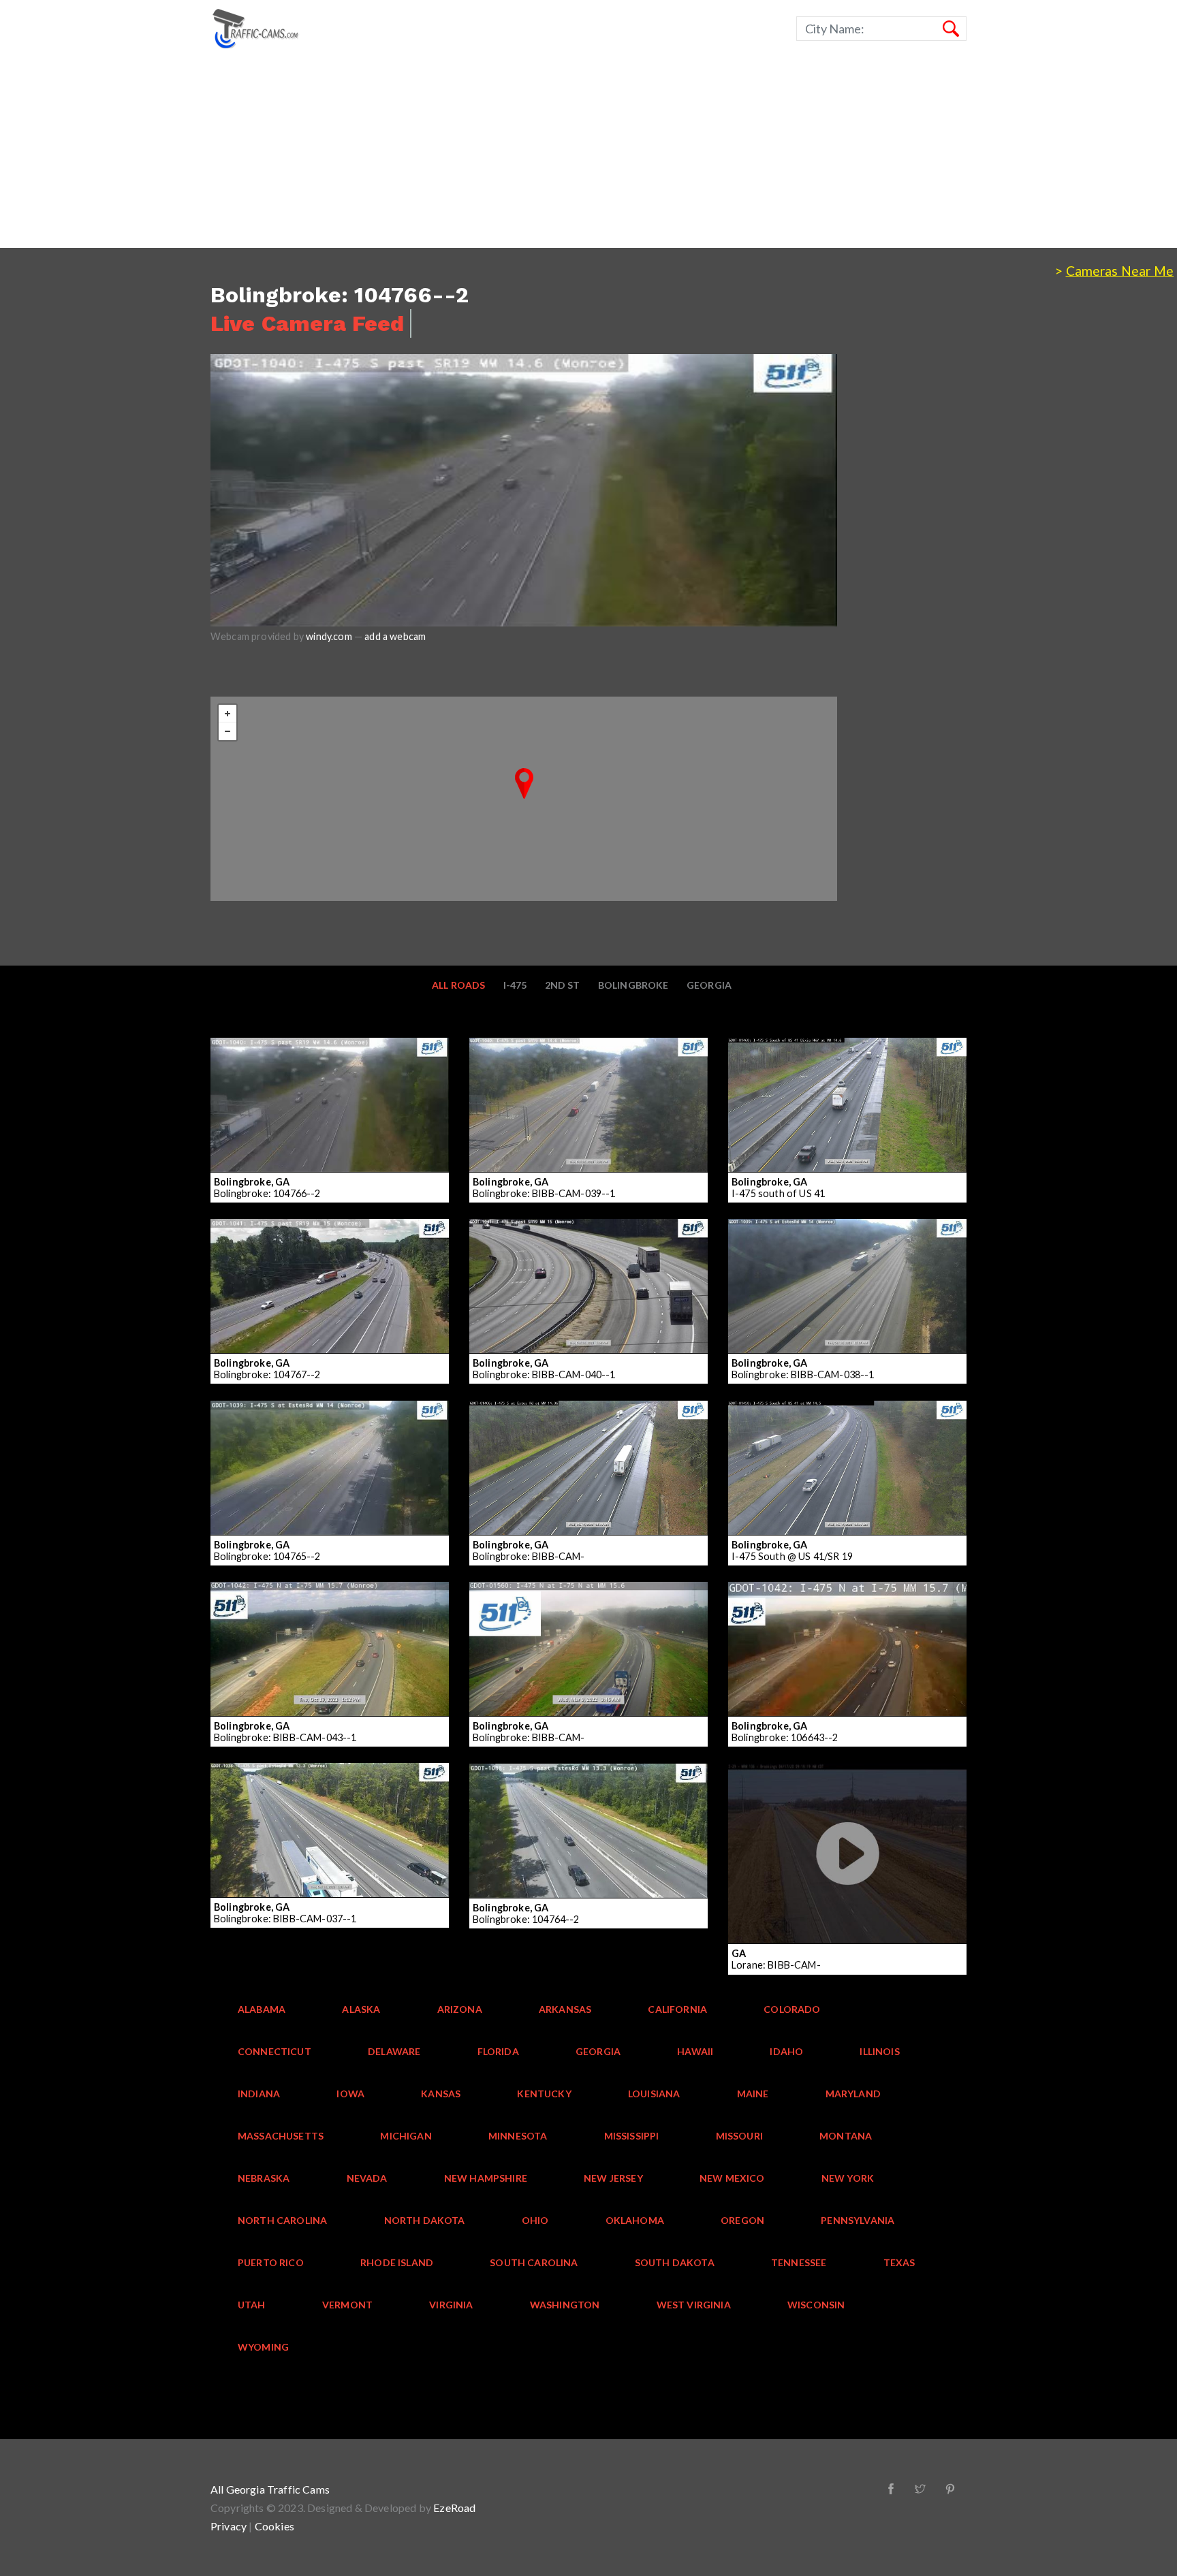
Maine (753, 2094)
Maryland (853, 2094)
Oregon (742, 2220)
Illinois (879, 2051)
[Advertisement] (409, 153)
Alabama (262, 2009)
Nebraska (264, 2178)
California (677, 2009)
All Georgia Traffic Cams (270, 2489)
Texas (899, 2262)
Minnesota (518, 2136)
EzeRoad (454, 2508)
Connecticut (274, 2051)
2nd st (563, 985)
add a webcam (395, 636)
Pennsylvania (858, 2220)
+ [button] (227, 714)
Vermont (347, 2305)
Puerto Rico (271, 2262)
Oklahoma (635, 2220)
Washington (565, 2305)
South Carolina (534, 2262)
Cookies (274, 2526)
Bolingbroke (633, 985)
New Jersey (613, 2178)
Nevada (367, 2178)
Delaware (394, 2051)
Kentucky (544, 2094)
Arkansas (565, 2009)
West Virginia (694, 2305)
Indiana (259, 2094)
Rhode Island (397, 2262)
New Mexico (732, 2178)
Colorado (792, 2009)
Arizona (460, 2009)
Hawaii (695, 2051)
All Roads (459, 985)
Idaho (786, 2051)
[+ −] (524, 799)
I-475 (515, 985)
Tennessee (799, 2262)
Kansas (441, 2094)
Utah (252, 2305)
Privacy (229, 2526)
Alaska (361, 2009)
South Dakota (675, 2262)
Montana (846, 2136)
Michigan (406, 2136)
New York (848, 2178)
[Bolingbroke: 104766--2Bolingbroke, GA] (524, 783)
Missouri (739, 2136)
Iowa (350, 2094)
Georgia (709, 985)
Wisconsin (816, 2305)
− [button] (227, 731)
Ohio (535, 2220)
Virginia (451, 2305)
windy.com (329, 636)
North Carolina (282, 2220)
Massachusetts (281, 2136)
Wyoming (263, 2347)
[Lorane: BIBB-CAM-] (804, 1907)
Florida (498, 2051)
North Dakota (425, 2220)
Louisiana (654, 2094)
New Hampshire (486, 2178)
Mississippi (632, 2136)
